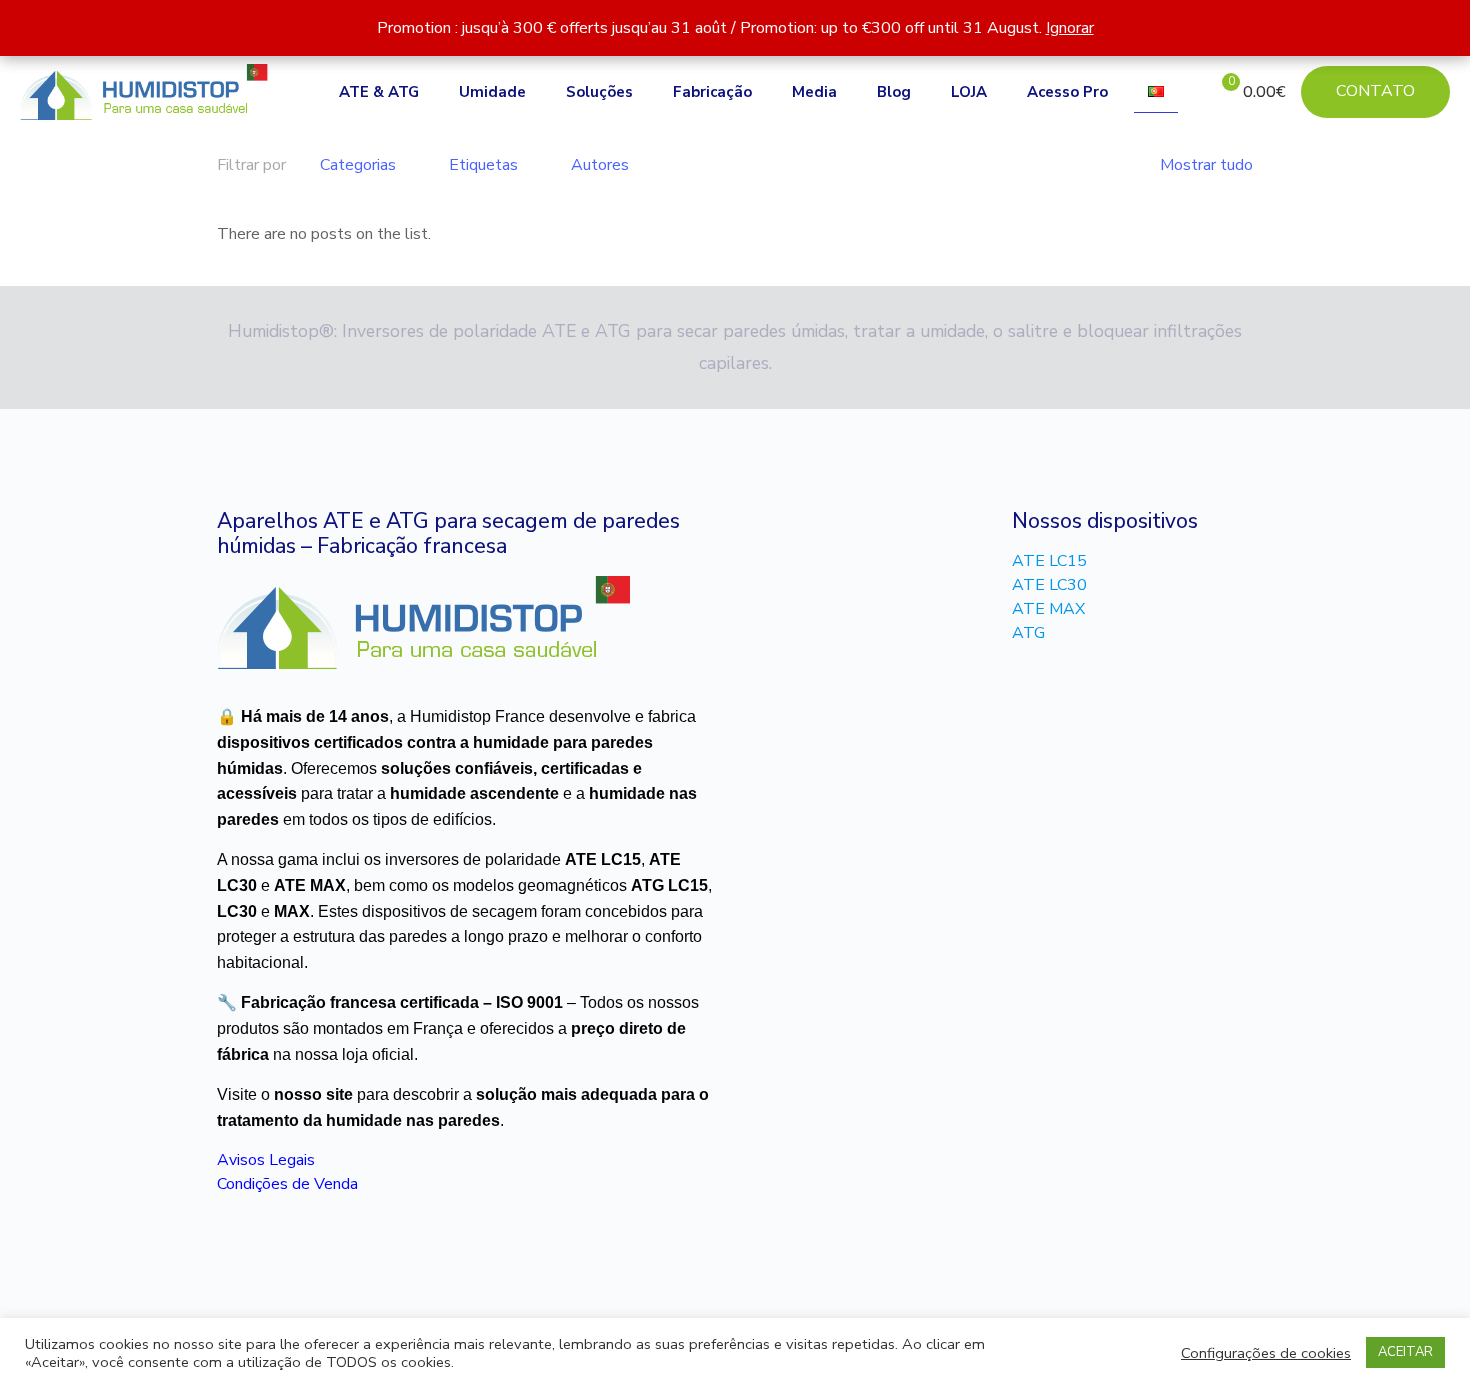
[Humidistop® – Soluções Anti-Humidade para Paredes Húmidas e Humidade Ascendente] (144, 92)
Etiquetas (483, 165)
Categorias (358, 165)
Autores (600, 165)
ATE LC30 (1049, 585)
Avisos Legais (266, 1160)
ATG (1028, 633)
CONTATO (1375, 91)
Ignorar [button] (1070, 28)
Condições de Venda (287, 1184)
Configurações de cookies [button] (1266, 1353)
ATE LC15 (1049, 561)
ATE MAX (1048, 609)
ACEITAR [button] (1405, 1352)
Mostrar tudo (1206, 165)
